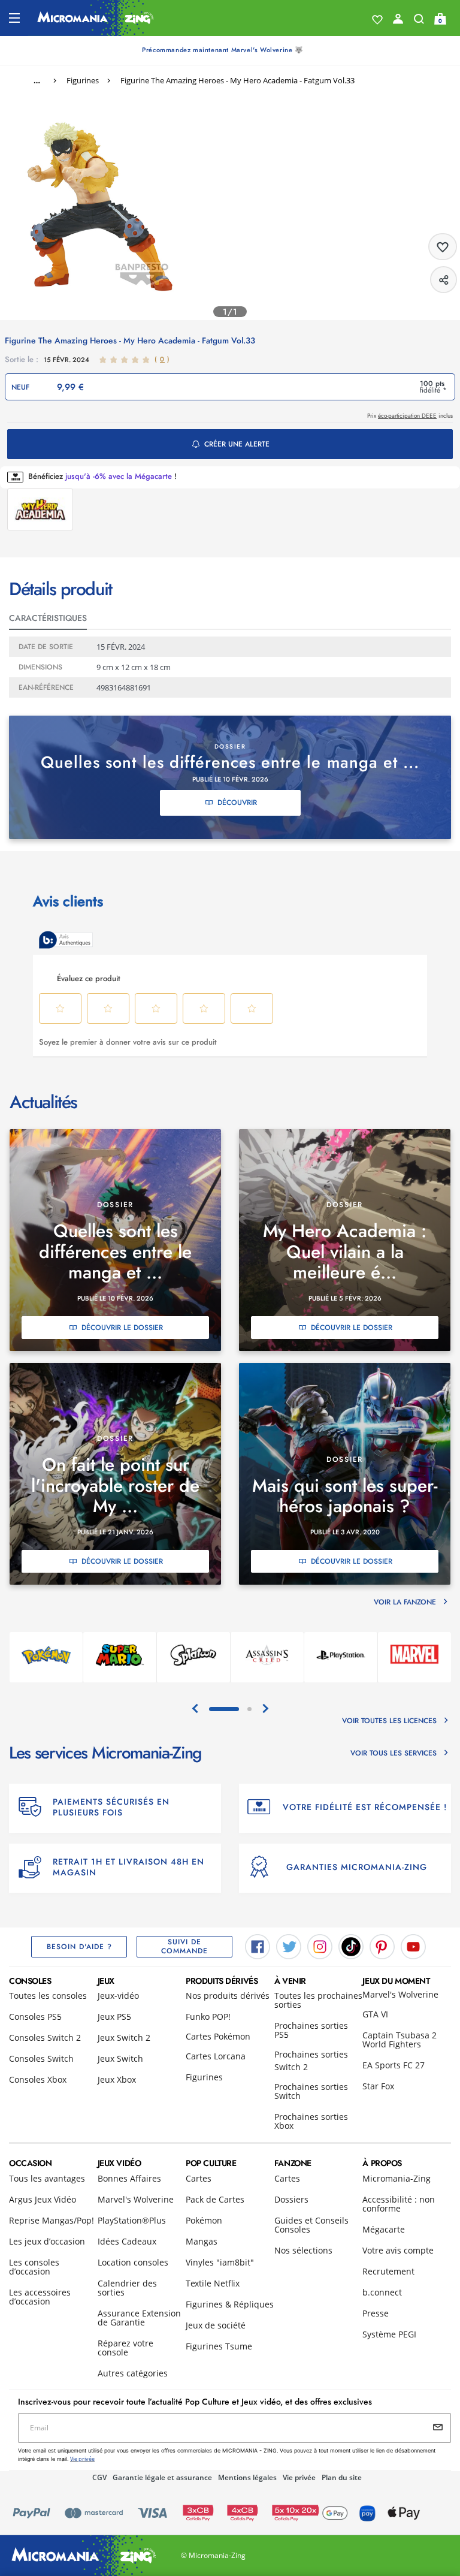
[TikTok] (351, 1945)
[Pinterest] (382, 1945)
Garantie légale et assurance (162, 2477)
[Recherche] (419, 22)
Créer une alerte (237, 444)
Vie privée (299, 2477)
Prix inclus (410, 416)
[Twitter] (289, 1945)
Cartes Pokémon (218, 2036)
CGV (99, 2477)
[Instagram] (320, 1945)
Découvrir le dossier (122, 1328)
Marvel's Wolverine (400, 1994)
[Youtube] (413, 1945)
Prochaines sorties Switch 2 (311, 2061)
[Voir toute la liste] (377, 20)
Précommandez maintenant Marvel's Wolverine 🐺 (223, 50)
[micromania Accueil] (96, 18)
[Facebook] (258, 1945)
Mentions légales (247, 2477)
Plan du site (342, 2477)
